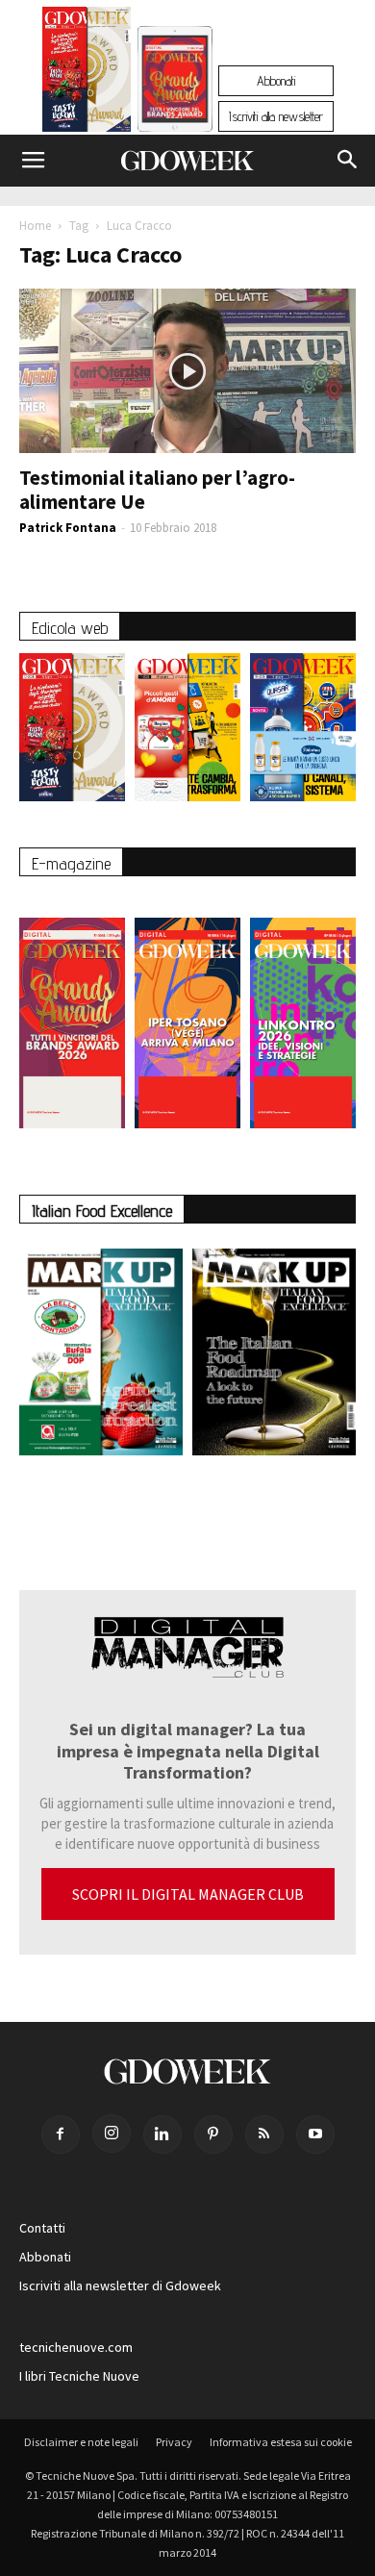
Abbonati (276, 81)
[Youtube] (315, 2134)
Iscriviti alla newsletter (276, 116)
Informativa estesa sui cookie (281, 2442)
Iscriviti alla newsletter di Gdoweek (120, 2286)
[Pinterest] (213, 2134)
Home (35, 226)
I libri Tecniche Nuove (79, 2376)
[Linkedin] (162, 2134)
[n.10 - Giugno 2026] (303, 732)
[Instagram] (112, 2134)
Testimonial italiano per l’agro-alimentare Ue (157, 490)
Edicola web (70, 628)
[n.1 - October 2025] (101, 1356)
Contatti (42, 2228)
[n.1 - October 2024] (274, 1356)
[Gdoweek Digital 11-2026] (175, 105)
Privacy (174, 2442)
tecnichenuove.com (76, 2347)
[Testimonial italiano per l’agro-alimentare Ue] (187, 371)
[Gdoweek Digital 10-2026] (187, 1013)
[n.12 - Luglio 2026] (87, 74)
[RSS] (264, 2134)
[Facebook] (61, 2134)
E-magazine (71, 863)
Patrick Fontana (68, 528)
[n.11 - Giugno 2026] (187, 732)
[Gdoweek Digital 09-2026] (303, 1013)
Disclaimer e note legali (81, 2442)
